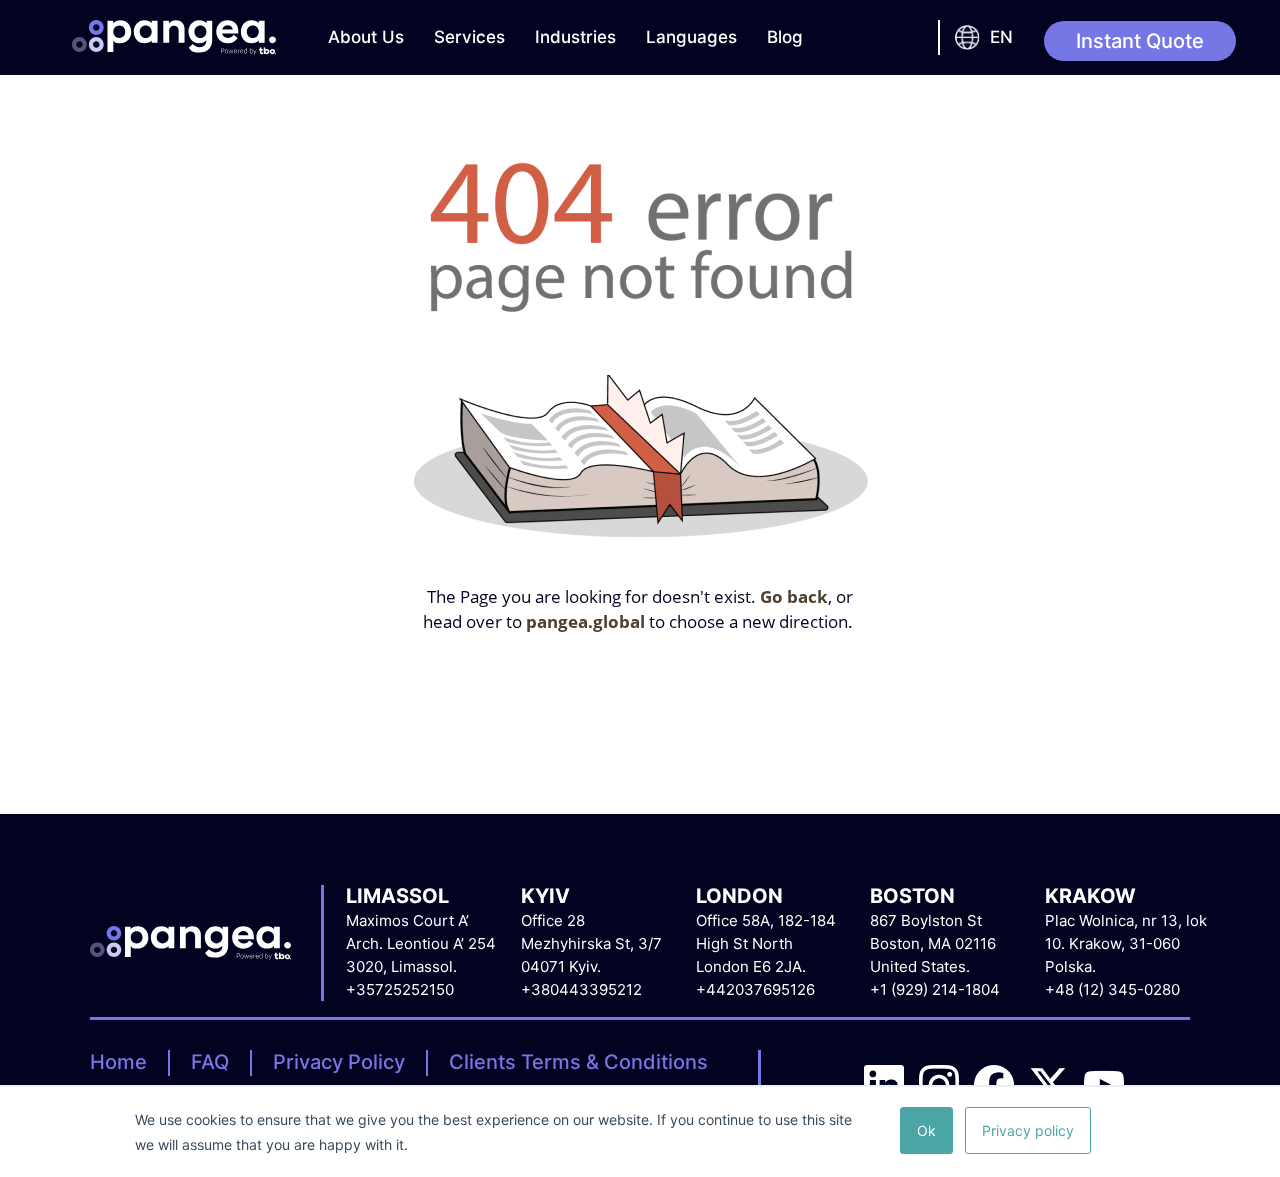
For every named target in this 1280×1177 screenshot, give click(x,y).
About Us (366, 37)
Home (118, 1062)
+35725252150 (400, 989)
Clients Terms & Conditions (578, 1062)
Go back (794, 596)
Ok (926, 1130)
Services (469, 37)
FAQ (210, 1062)
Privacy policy (1028, 1130)
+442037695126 (755, 989)
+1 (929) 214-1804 (935, 989)
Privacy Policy (339, 1062)
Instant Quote (1140, 41)
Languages (691, 37)
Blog (785, 37)
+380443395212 (581, 989)
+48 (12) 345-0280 (1112, 989)
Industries (575, 37)
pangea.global (585, 621)
